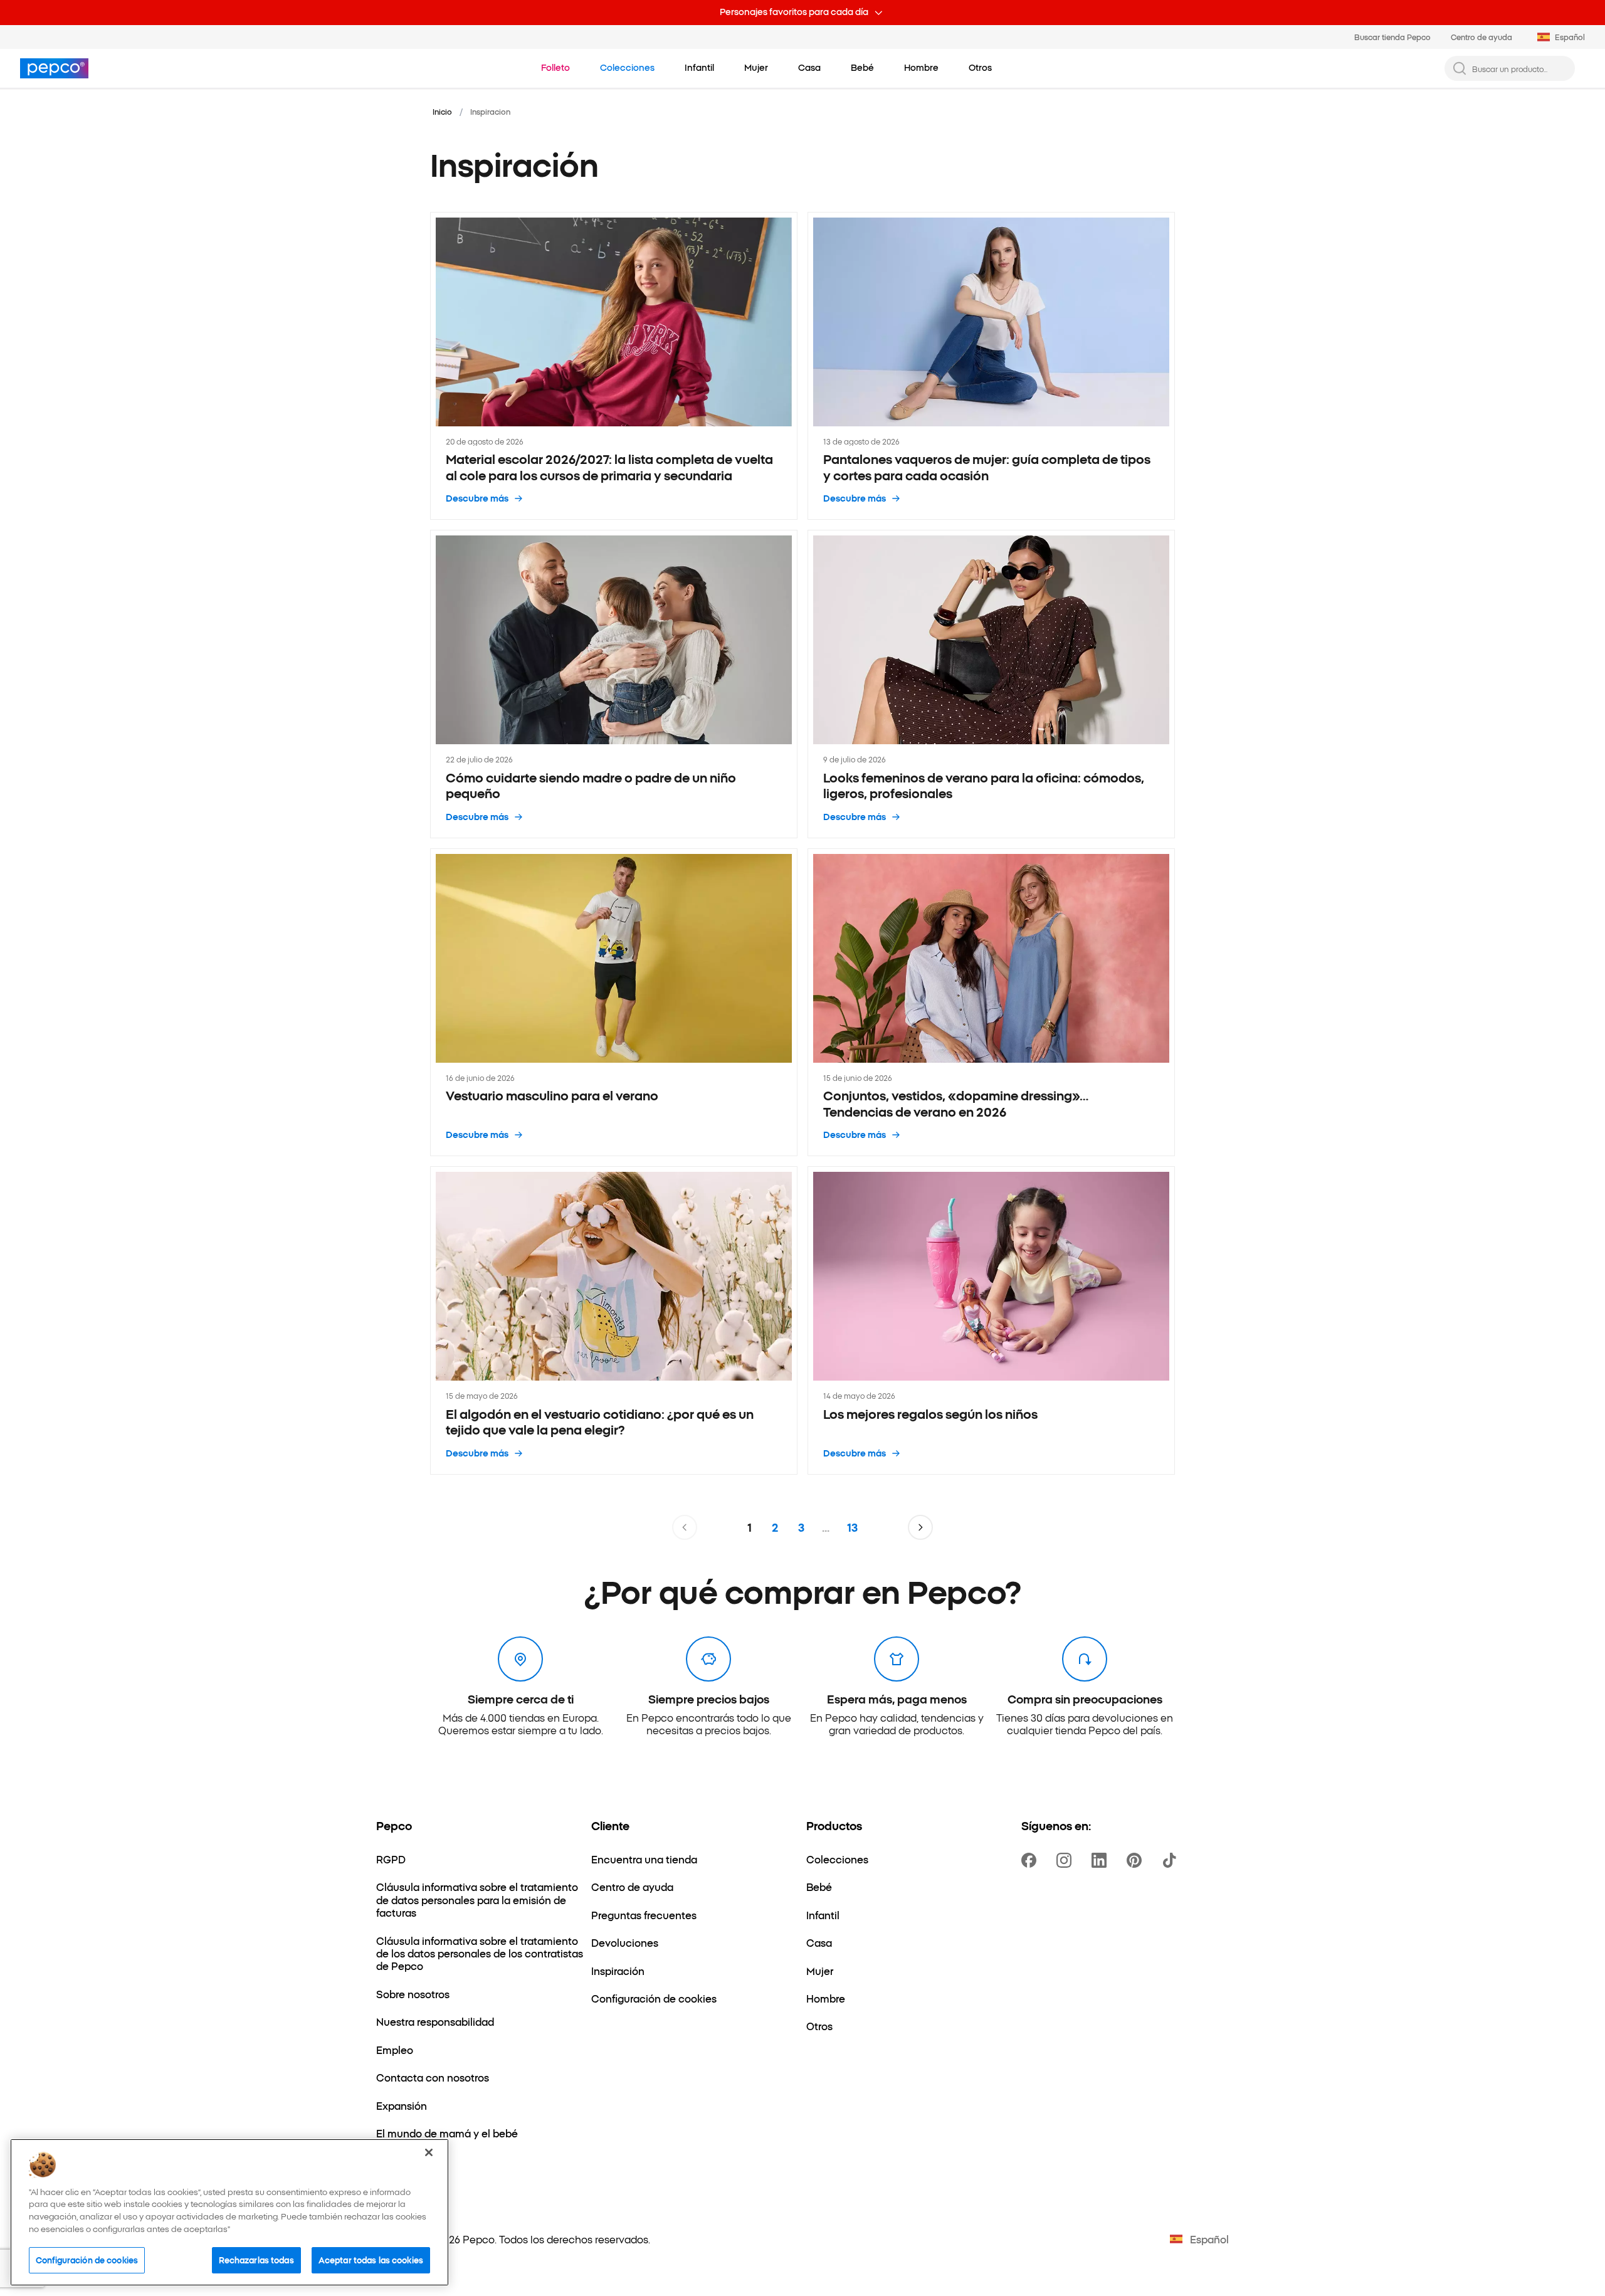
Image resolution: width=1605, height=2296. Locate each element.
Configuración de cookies (87, 2260)
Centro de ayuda (1481, 37)
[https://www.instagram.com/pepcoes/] (1066, 1860)
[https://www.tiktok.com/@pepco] (1172, 1860)
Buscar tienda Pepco (1392, 37)
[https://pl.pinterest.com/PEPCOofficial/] (1137, 1860)
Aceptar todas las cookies (371, 2260)
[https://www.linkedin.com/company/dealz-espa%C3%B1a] (1102, 1860)
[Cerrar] (429, 2152)
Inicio (442, 111)
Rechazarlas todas (256, 2260)
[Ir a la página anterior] (685, 1527)
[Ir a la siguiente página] (920, 1527)
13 (852, 1527)
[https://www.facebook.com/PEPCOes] (1031, 1860)
